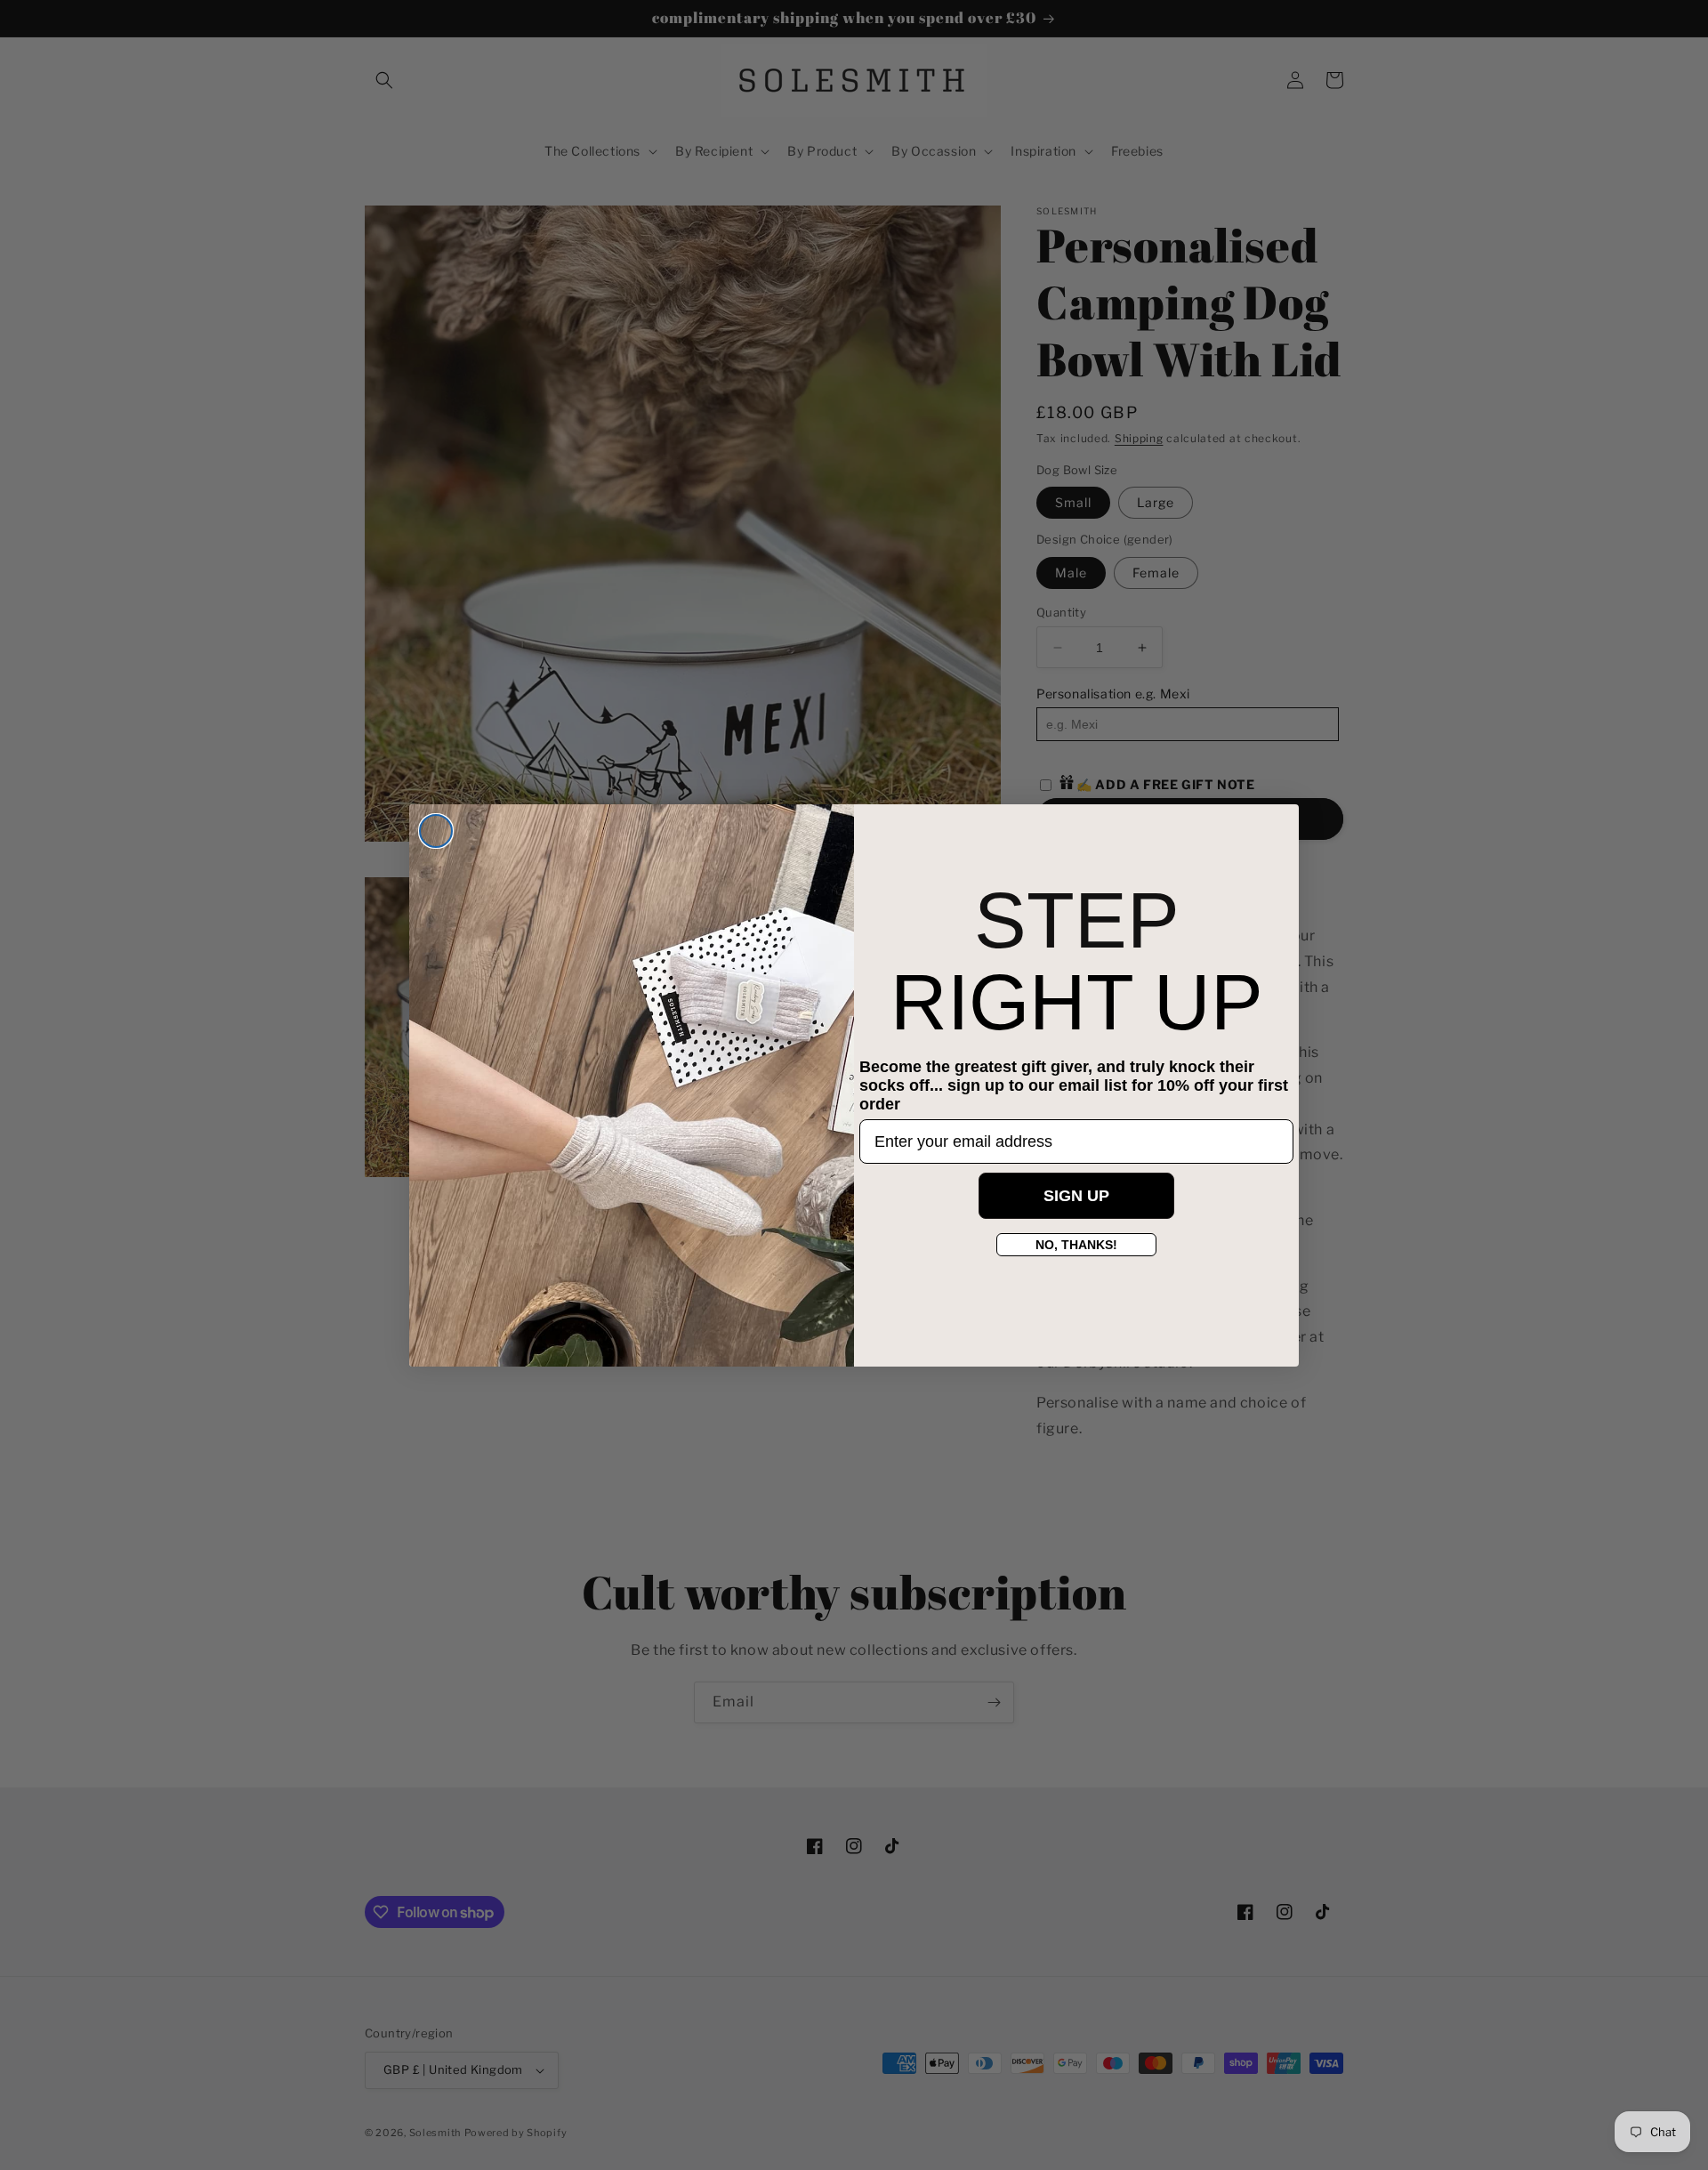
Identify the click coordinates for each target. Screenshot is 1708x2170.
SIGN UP (1076, 1196)
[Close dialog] (436, 831)
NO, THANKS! (1076, 1245)
